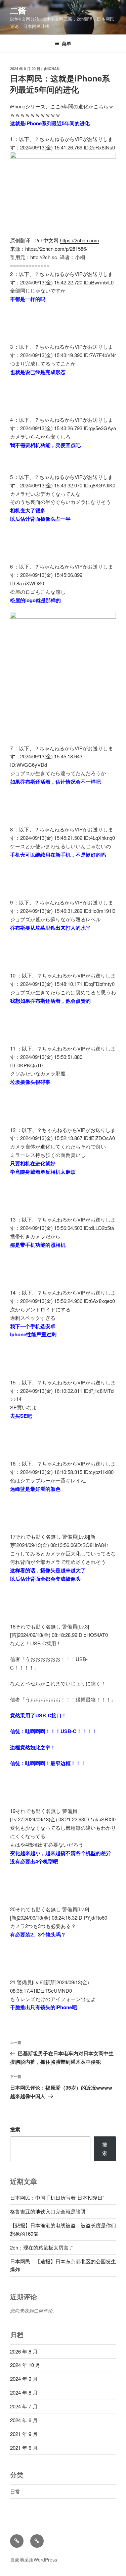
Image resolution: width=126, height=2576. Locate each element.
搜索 (15, 2129)
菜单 (67, 43)
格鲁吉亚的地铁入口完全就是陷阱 (48, 2211)
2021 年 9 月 (24, 2434)
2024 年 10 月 (25, 2365)
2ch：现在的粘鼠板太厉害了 (42, 2247)
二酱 (18, 10)
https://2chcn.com (79, 240)
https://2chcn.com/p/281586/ (56, 249)
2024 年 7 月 (24, 2406)
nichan (52, 68)
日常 (15, 2491)
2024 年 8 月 (24, 2392)
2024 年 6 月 (24, 2420)
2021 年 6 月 (24, 2448)
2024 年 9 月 (24, 2379)
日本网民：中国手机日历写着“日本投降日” (57, 2197)
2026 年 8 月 (24, 2351)
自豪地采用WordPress (34, 2560)
